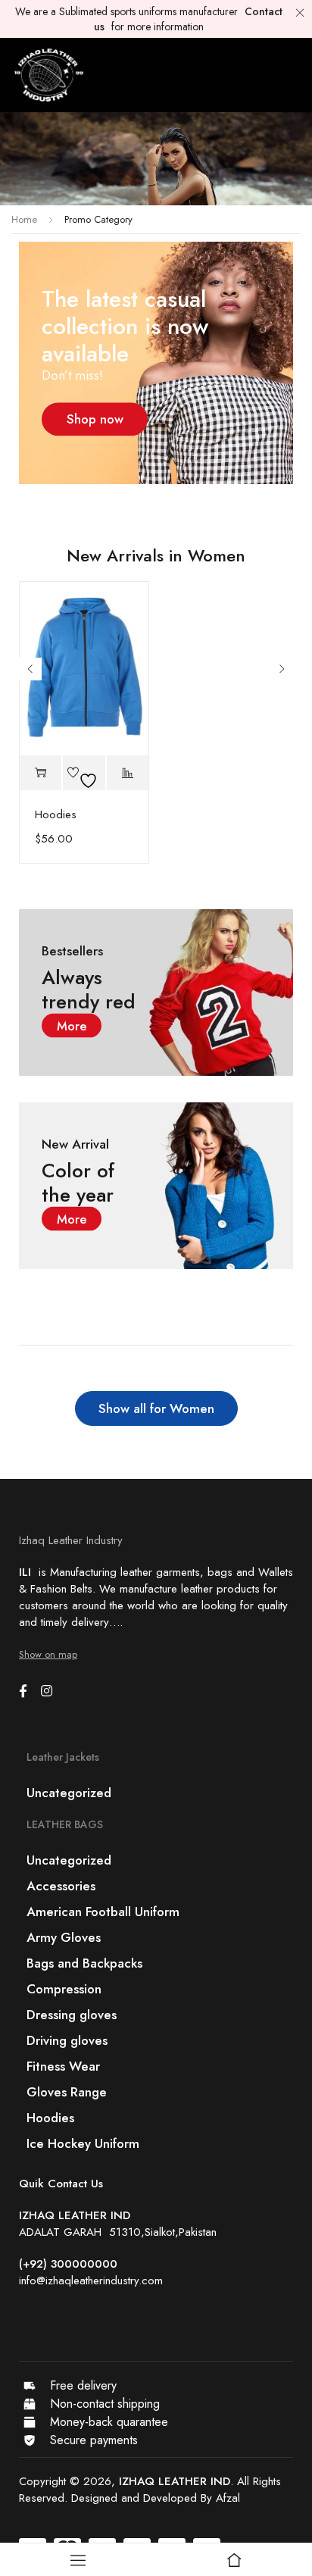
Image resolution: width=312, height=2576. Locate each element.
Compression (64, 1989)
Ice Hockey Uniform (83, 2143)
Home (24, 219)
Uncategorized (69, 1793)
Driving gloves (67, 2040)
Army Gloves (64, 1937)
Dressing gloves (72, 2015)
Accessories (61, 1886)
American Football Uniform (103, 1912)
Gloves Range (67, 2092)
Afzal (228, 2498)
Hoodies (56, 814)
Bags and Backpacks (84, 1963)
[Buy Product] (41, 773)
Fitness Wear (63, 2066)
